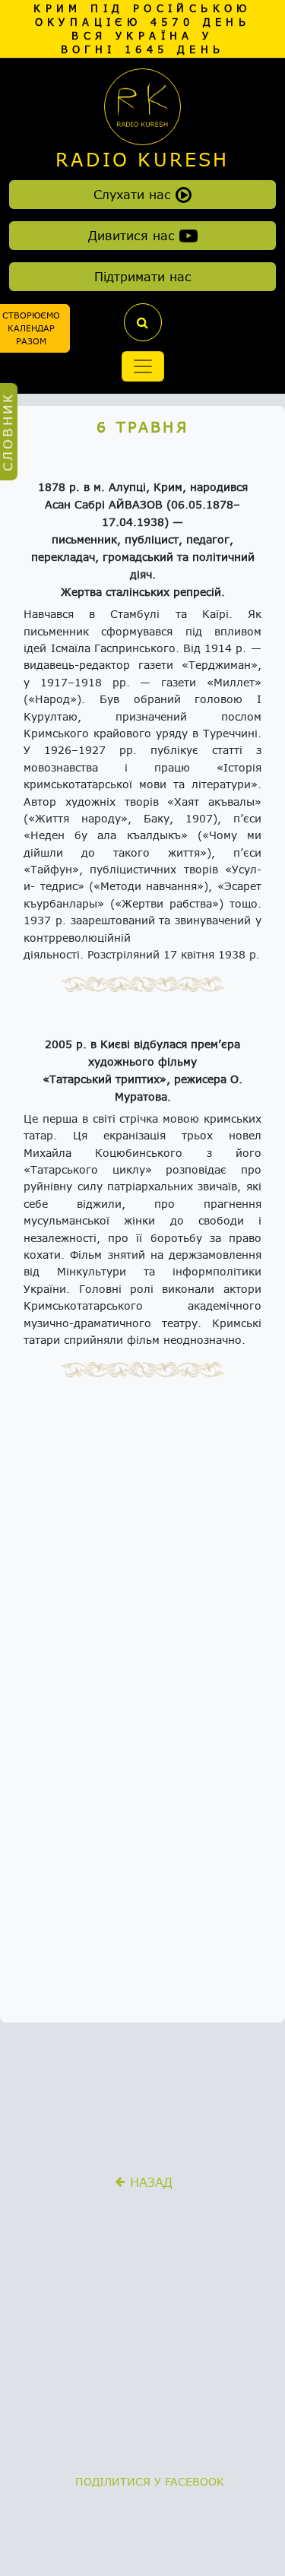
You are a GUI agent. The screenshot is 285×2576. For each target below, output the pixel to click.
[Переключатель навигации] (143, 366)
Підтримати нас (143, 276)
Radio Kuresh (142, 160)
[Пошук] (143, 322)
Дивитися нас (134, 235)
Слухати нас (135, 194)
